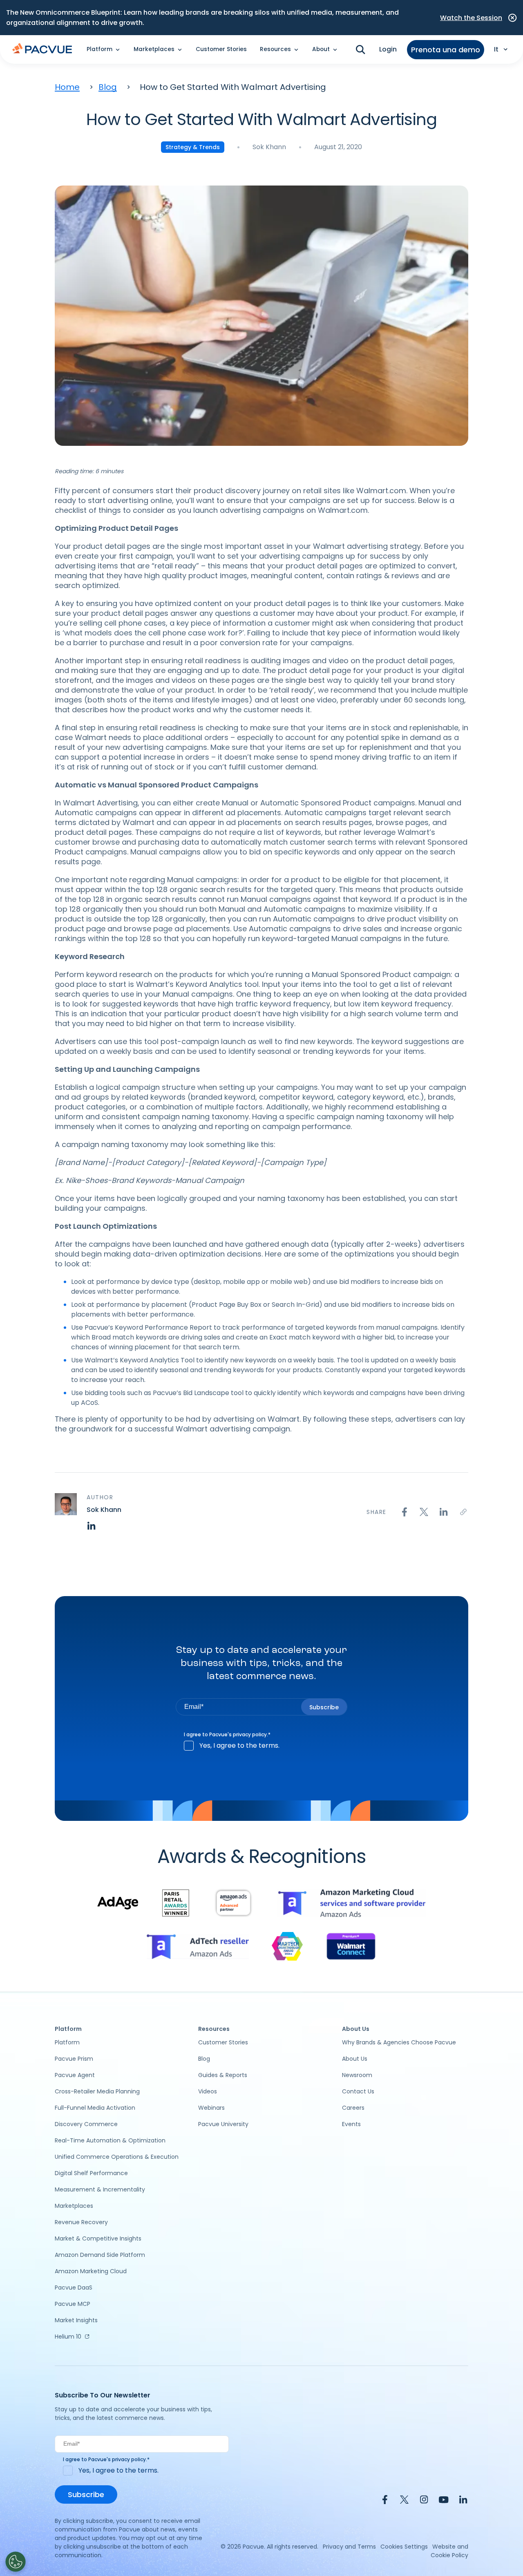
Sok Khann (269, 147)
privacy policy (250, 1734)
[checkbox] (261, 1746)
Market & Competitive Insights (98, 2238)
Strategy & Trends (193, 147)
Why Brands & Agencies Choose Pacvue (399, 2042)
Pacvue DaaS (74, 2288)
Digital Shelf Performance (91, 2173)
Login (388, 49)
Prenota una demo (446, 50)
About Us (355, 2059)
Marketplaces (74, 2206)
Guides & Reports (223, 2075)
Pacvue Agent (75, 2075)
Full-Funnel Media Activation (95, 2108)
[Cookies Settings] (16, 2562)
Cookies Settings (404, 2547)
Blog (108, 87)
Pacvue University (223, 2124)
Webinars (211, 2108)
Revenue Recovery (81, 2222)
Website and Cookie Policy (449, 2551)
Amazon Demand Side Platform (100, 2255)
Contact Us (358, 2091)
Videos (208, 2091)
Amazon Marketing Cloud (91, 2271)
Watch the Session (471, 18)
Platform (67, 2042)
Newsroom (357, 2075)
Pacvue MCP (73, 2304)
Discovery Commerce (86, 2124)
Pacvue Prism (74, 2059)
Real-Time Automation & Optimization (110, 2140)
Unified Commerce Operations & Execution (117, 2157)
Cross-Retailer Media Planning (97, 2091)
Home (67, 87)
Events (351, 2124)
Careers (353, 2108)
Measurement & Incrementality (100, 2189)
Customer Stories (221, 49)
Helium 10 (68, 2337)
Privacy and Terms (349, 2547)
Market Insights (76, 2320)
